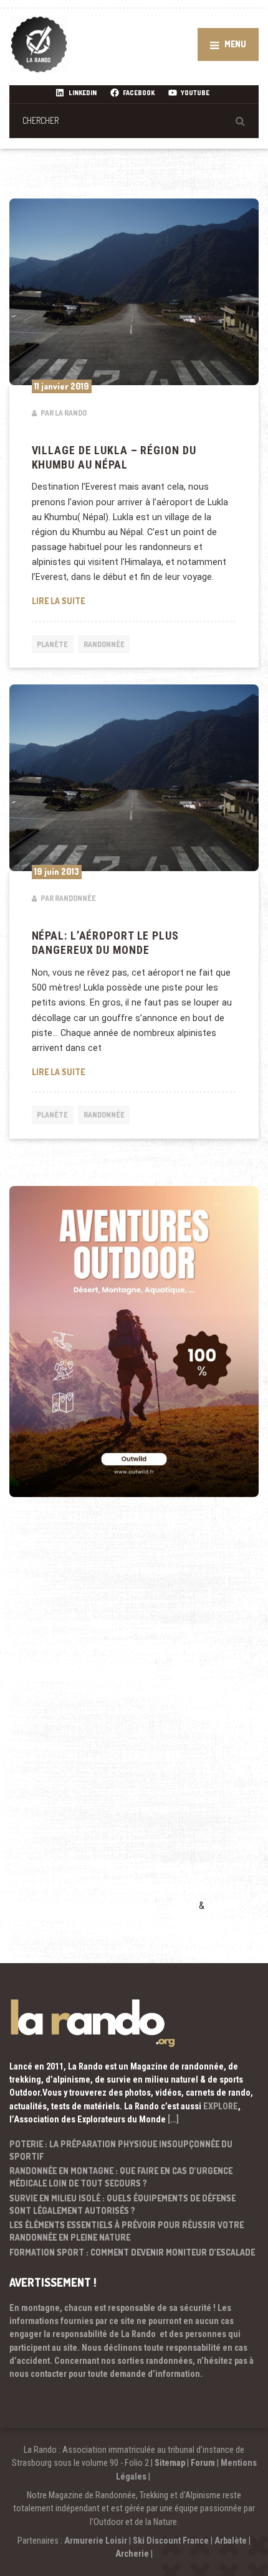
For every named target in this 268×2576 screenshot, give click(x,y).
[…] (173, 2119)
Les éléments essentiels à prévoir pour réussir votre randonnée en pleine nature (127, 2231)
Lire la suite (134, 600)
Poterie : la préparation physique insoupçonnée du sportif (121, 2150)
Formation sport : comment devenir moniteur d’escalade (132, 2252)
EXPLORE (221, 2106)
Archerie (132, 2554)
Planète (52, 644)
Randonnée (104, 644)
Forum (203, 2463)
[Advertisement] (103, 1722)
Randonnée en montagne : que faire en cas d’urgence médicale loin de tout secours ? (121, 2177)
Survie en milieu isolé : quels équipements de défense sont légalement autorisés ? (122, 2204)
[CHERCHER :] (134, 120)
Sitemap (170, 2463)
